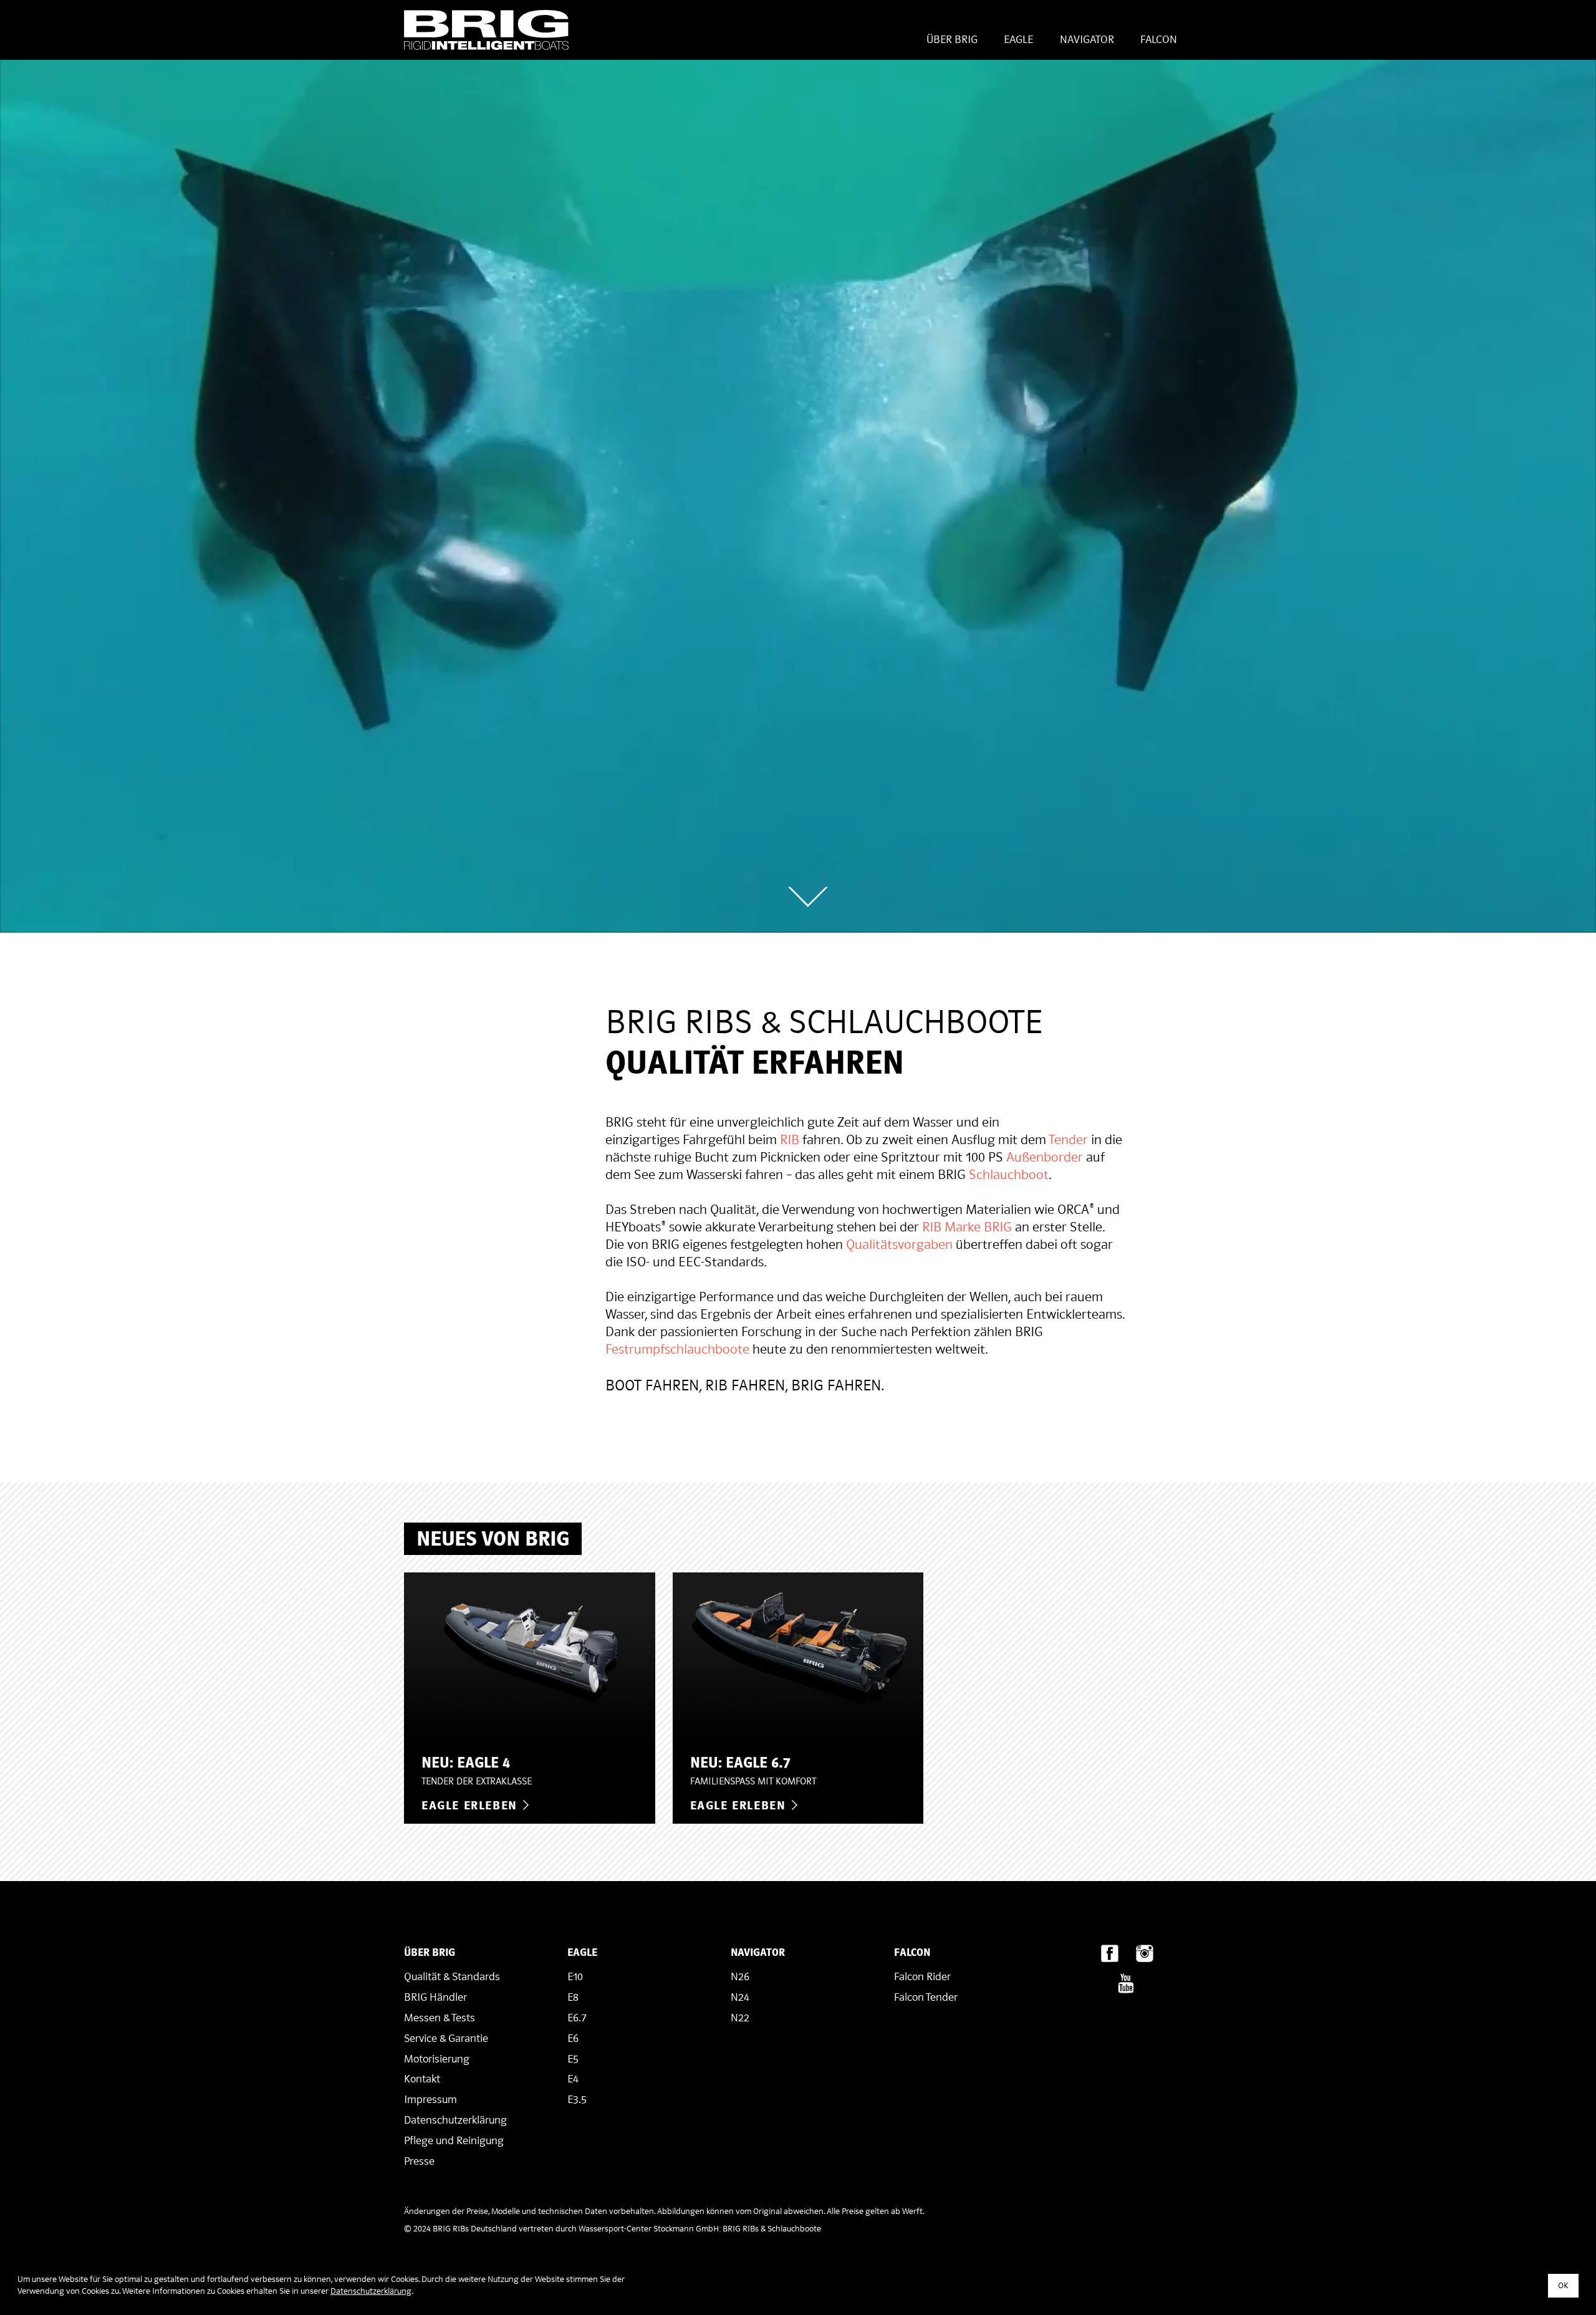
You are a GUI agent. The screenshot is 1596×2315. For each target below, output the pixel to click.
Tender (1068, 1140)
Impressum (430, 2100)
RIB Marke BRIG (967, 1227)
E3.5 (577, 2100)
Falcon (1159, 40)
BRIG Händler (435, 1997)
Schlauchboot (1009, 1175)
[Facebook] (1110, 1957)
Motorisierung (437, 2059)
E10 (575, 1977)
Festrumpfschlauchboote (677, 1349)
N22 (740, 2018)
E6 (573, 2038)
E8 (573, 1997)
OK (1563, 2285)
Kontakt (422, 2079)
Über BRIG (952, 40)
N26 (740, 1977)
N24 (740, 1997)
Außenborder (1045, 1157)
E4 (573, 2079)
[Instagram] (1145, 1957)
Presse (419, 2161)
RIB (790, 1140)
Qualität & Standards (452, 1977)
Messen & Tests (440, 2018)
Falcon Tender (926, 1997)
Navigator (1087, 40)
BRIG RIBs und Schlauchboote (486, 30)
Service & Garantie (446, 2038)
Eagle (1018, 40)
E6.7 (577, 2018)
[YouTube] (1126, 1987)
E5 (573, 2059)
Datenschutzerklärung (455, 2120)
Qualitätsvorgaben (899, 1244)
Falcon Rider (922, 1977)
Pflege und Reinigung (454, 2141)
